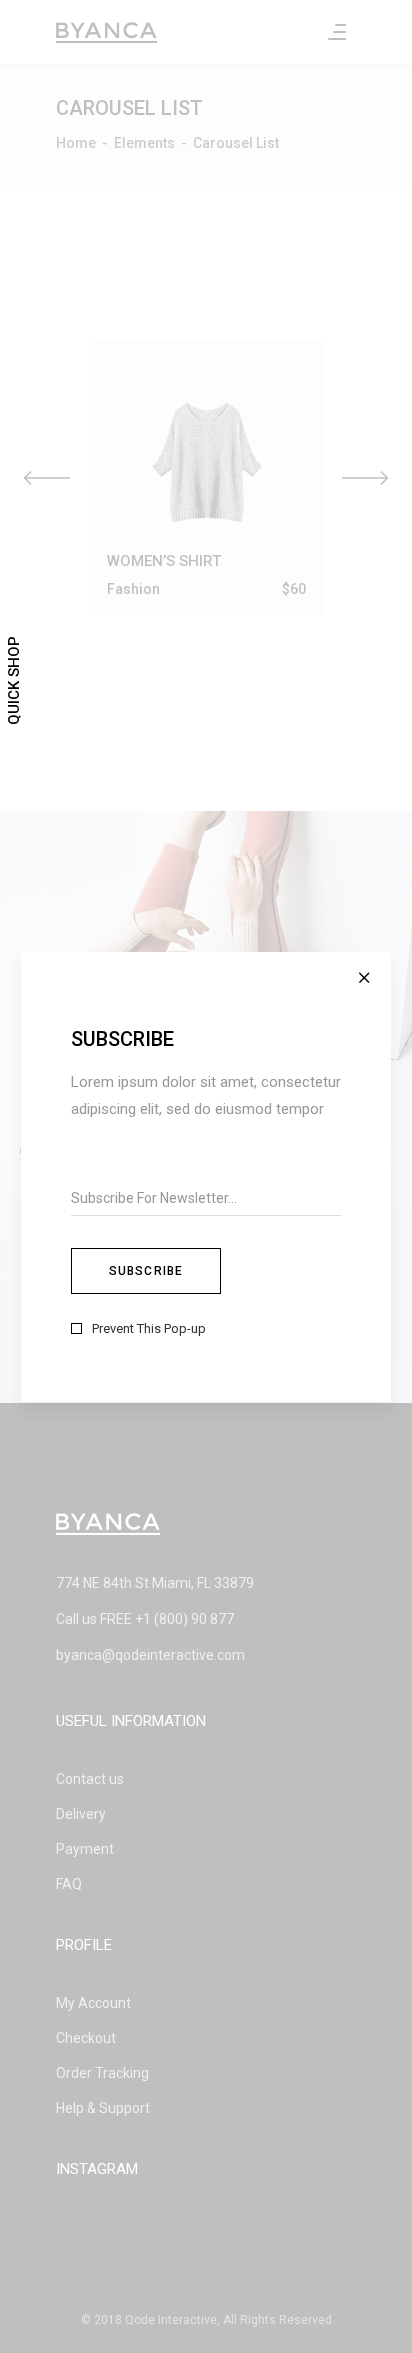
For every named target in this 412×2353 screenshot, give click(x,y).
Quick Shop (14, 680)
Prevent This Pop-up (149, 1328)
